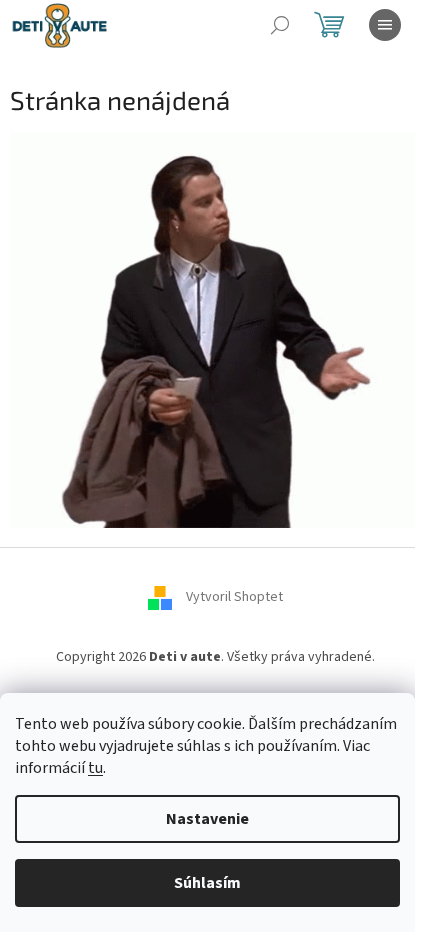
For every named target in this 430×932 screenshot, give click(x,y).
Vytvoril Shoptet (234, 597)
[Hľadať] (280, 25)
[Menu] (385, 25)
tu (95, 768)
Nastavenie (207, 819)
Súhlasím (207, 883)
